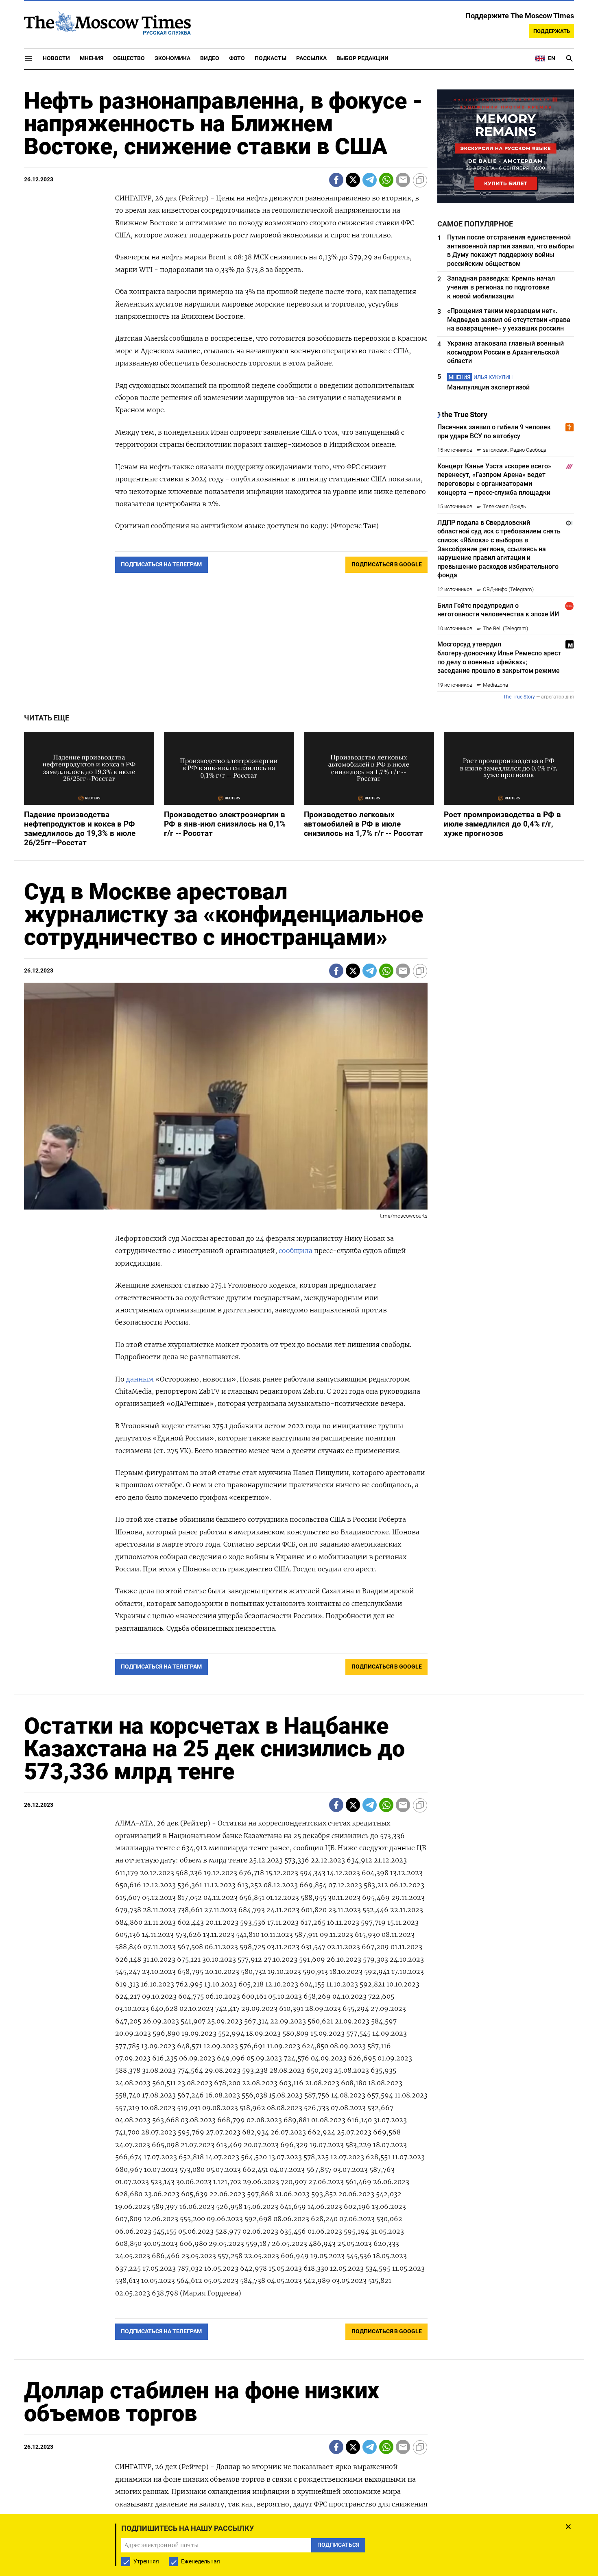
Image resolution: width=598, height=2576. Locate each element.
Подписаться (299, 1336)
